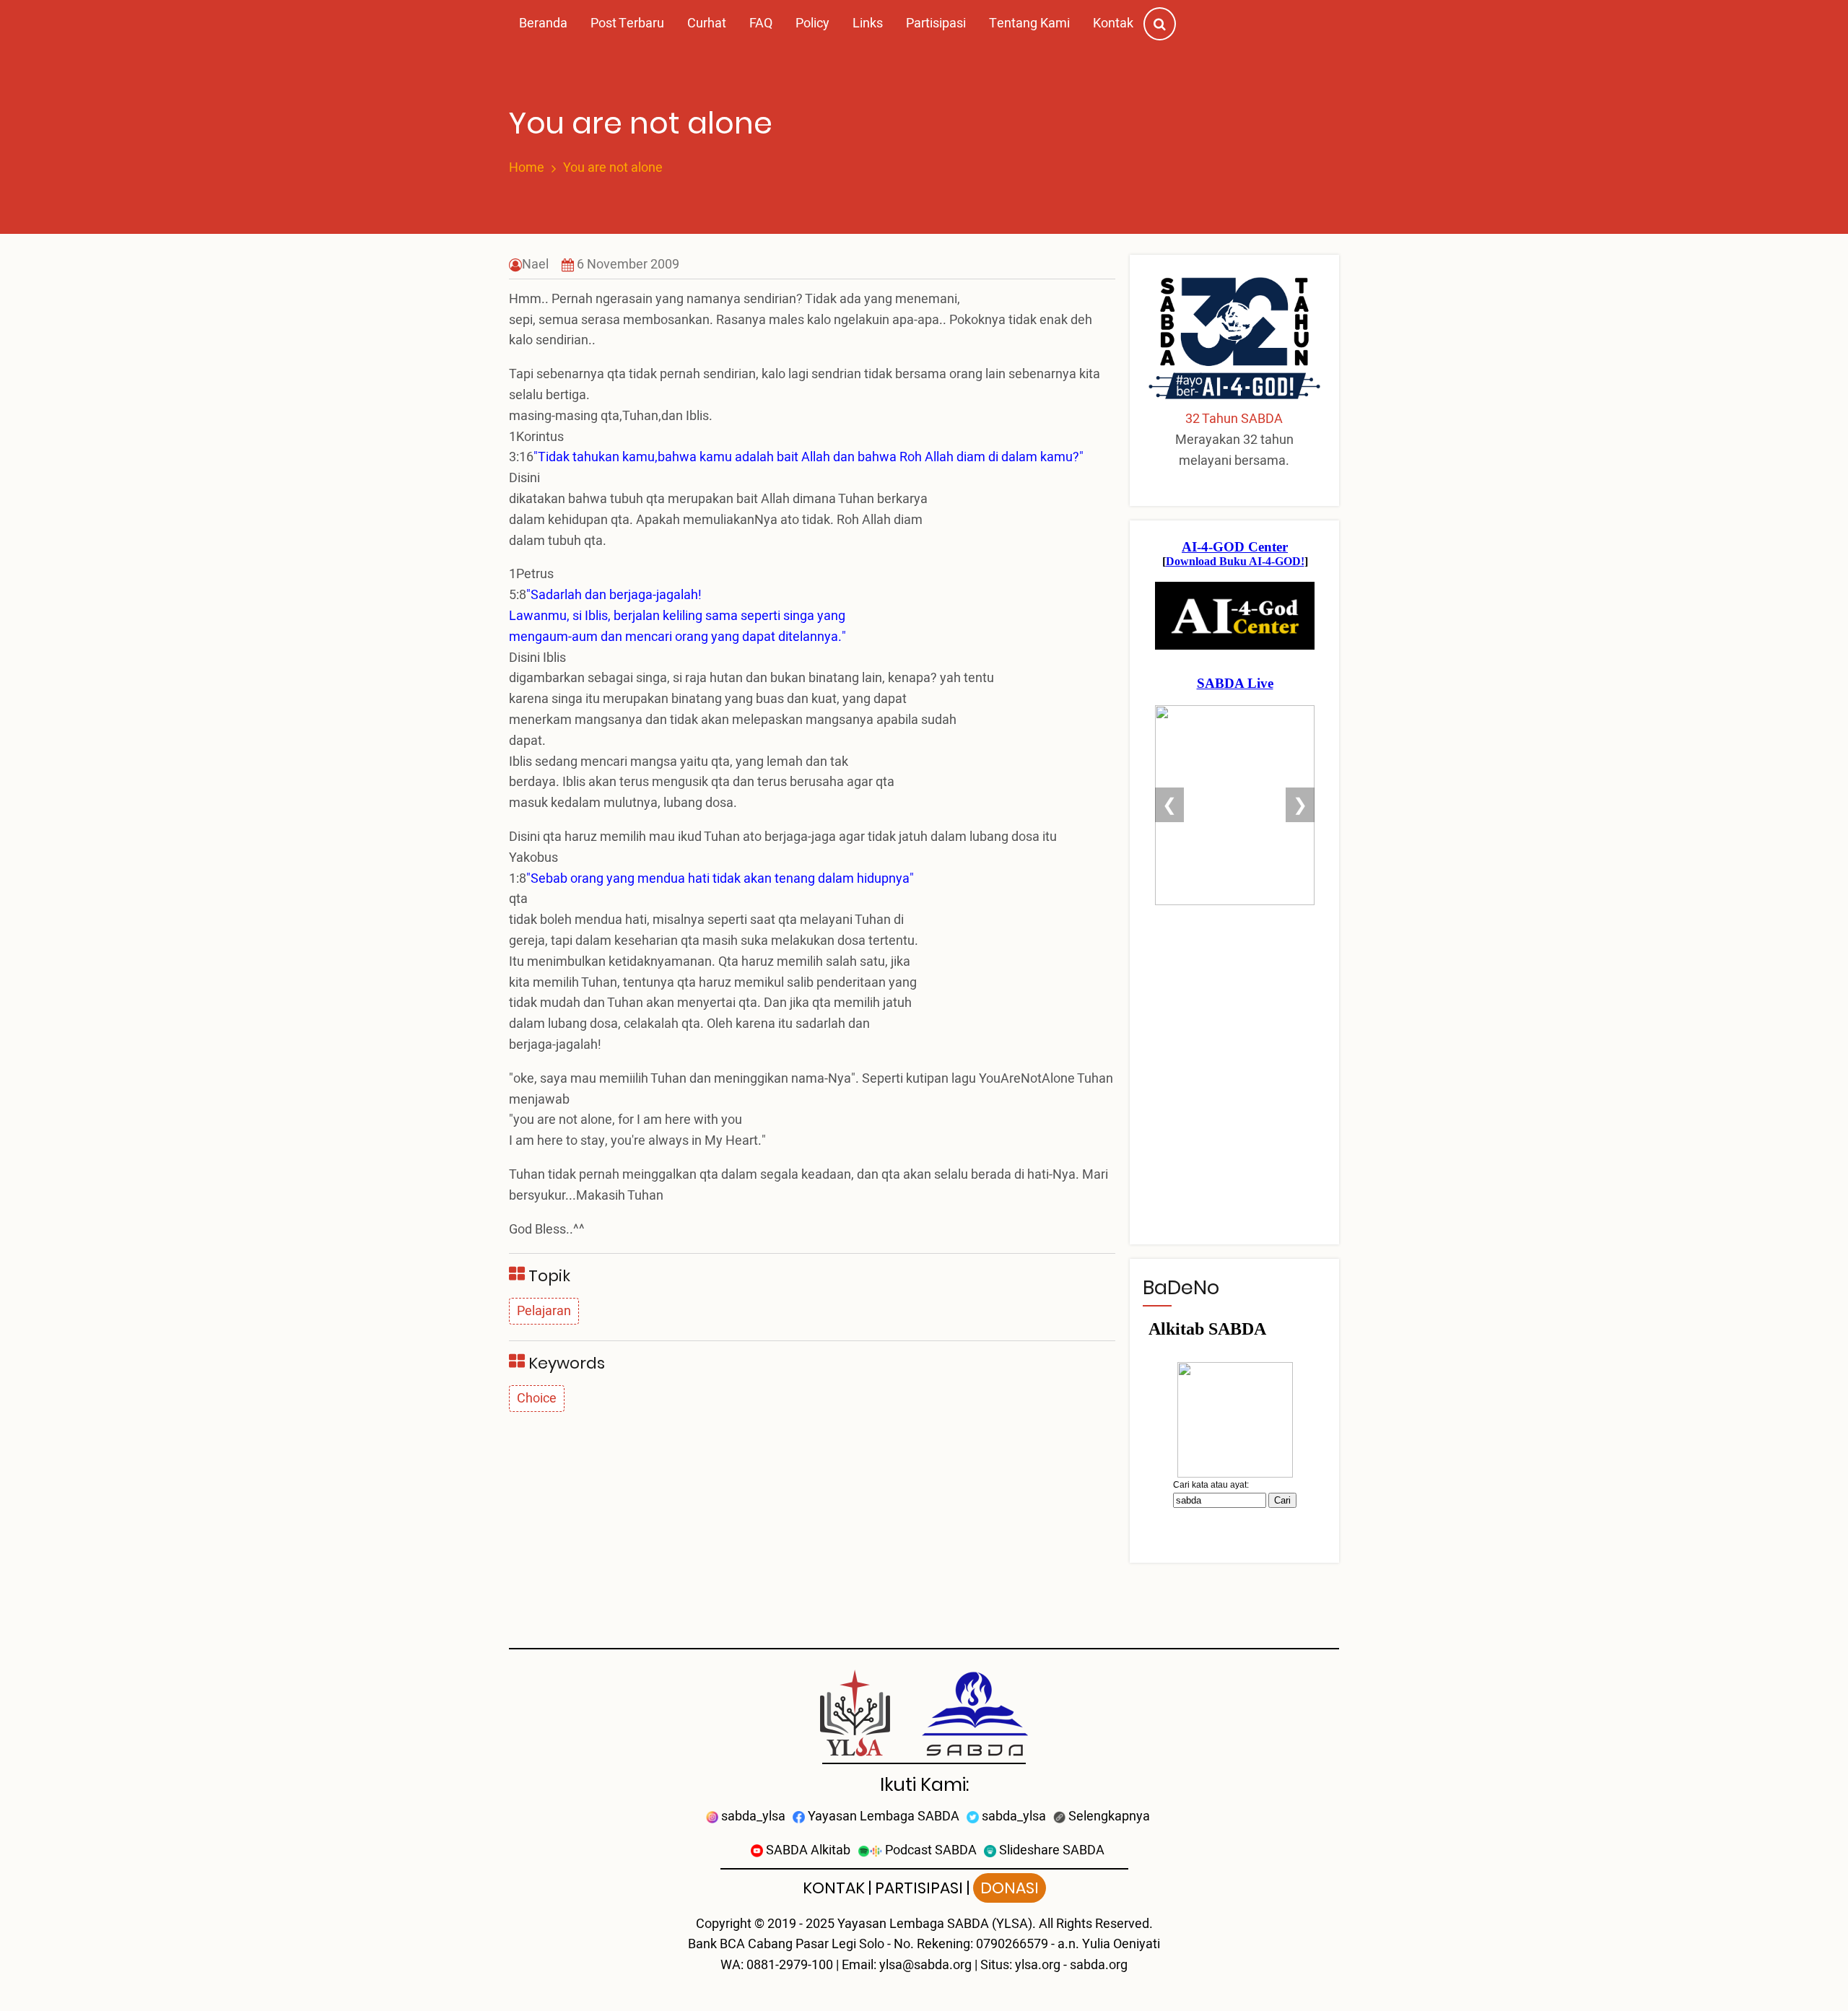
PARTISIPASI (919, 1888)
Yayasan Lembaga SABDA (882, 1816)
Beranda (543, 23)
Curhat (707, 23)
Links (868, 23)
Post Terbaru (627, 23)
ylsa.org (1038, 1965)
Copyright (724, 1924)
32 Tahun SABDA (1234, 419)
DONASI (1010, 1888)
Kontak (1113, 23)
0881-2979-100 (790, 1965)
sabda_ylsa (752, 1816)
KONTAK (834, 1888)
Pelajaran (544, 1311)
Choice (537, 1399)
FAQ (761, 23)
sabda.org (1099, 1965)
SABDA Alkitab (807, 1850)
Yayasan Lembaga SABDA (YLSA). (937, 1924)
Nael (535, 265)
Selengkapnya (1108, 1816)
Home (527, 168)
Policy (812, 23)
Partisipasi (936, 23)
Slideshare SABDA (1050, 1850)
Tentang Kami (1029, 23)
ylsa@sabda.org (925, 1965)
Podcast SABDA (929, 1850)
